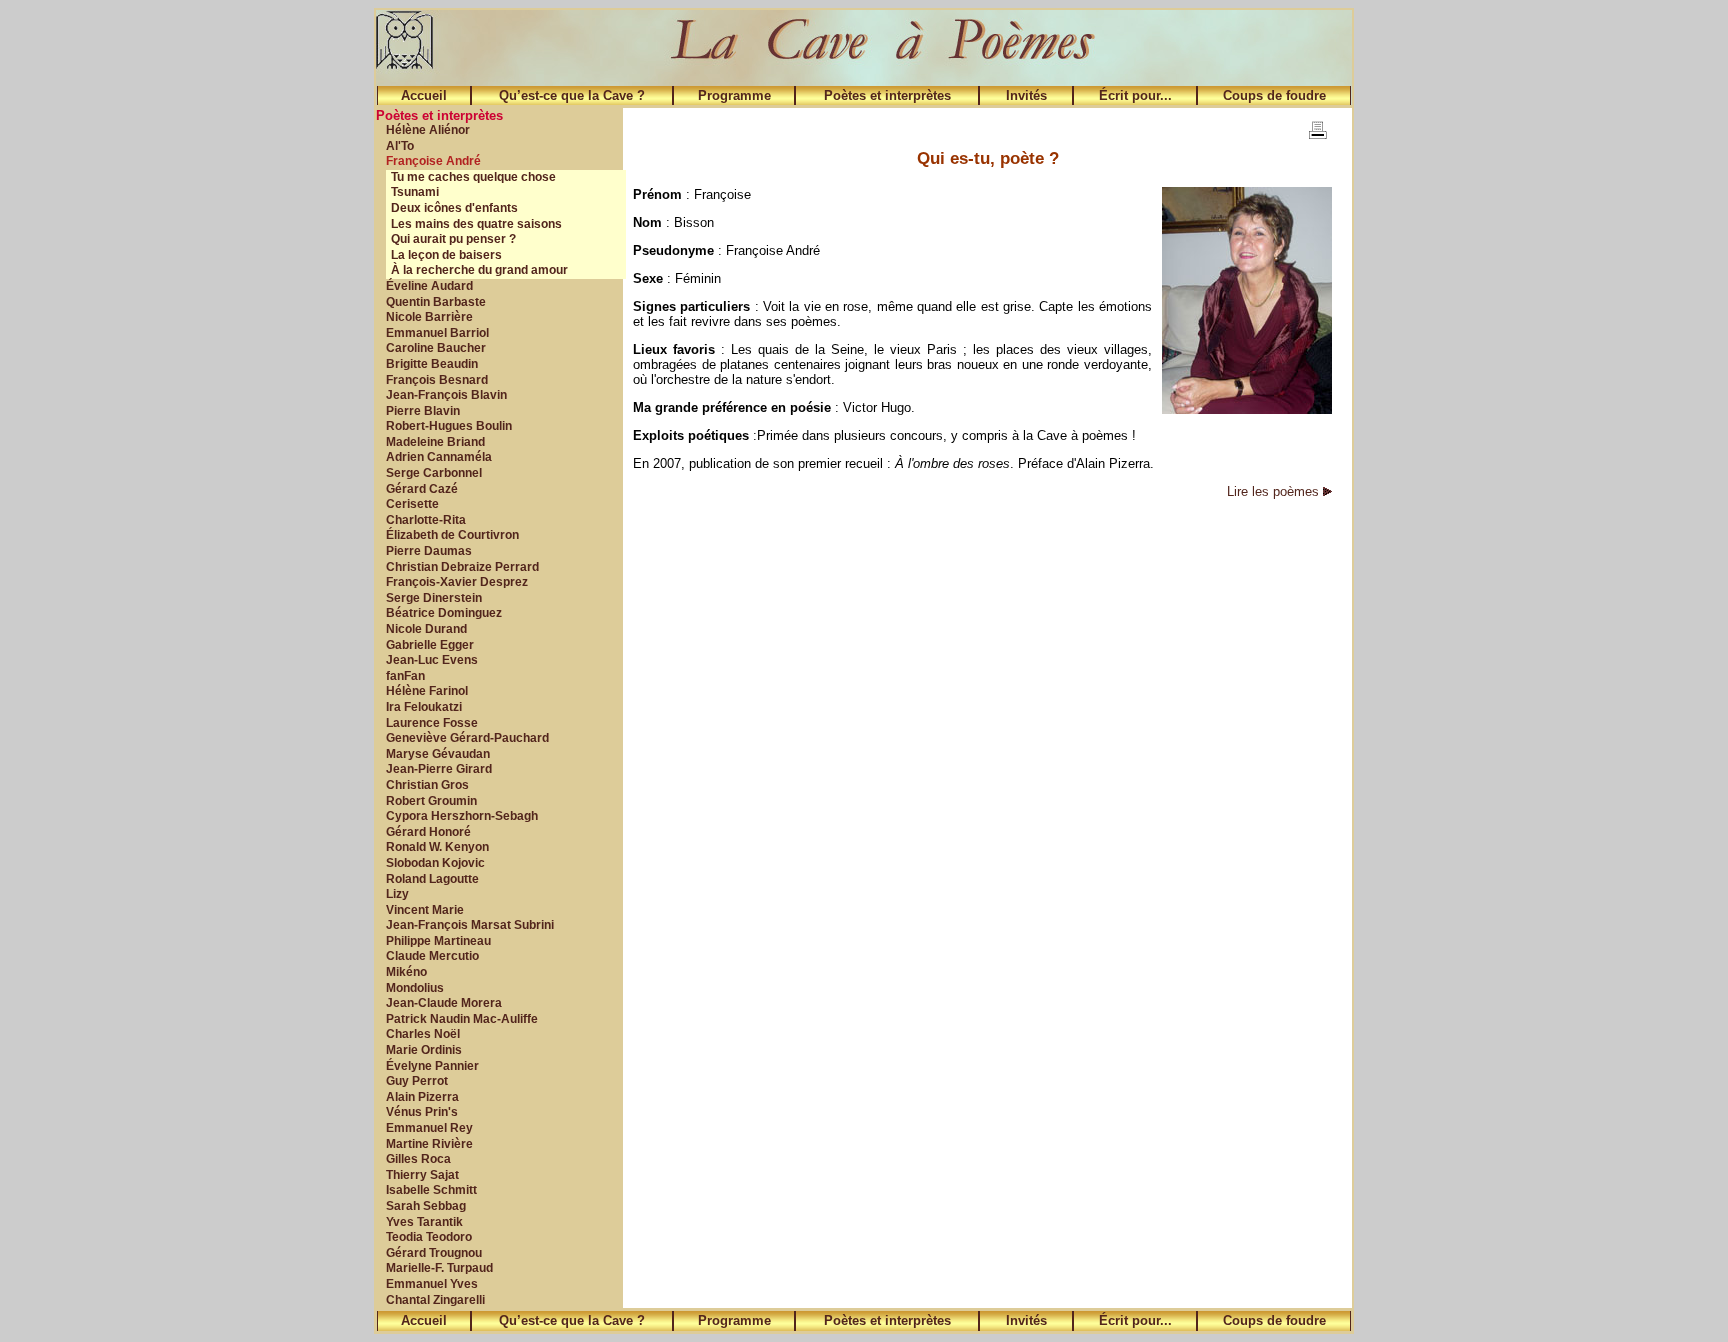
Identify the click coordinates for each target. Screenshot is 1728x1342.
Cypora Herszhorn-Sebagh (462, 816)
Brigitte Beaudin (432, 364)
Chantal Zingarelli (435, 1300)
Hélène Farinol (427, 691)
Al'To (400, 146)
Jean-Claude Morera (444, 1003)
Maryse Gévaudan (438, 754)
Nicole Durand (426, 629)
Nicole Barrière (429, 317)
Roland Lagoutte (432, 879)
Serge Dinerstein (434, 598)
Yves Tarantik (424, 1222)
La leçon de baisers (446, 255)
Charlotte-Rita (426, 520)
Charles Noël (423, 1034)
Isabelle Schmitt (431, 1190)
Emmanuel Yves (432, 1284)
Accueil (424, 95)
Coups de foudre (1274, 95)
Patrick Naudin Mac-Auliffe (462, 1019)
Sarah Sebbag (426, 1206)
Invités (1026, 95)
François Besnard (437, 380)
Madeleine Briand (435, 442)
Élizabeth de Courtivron (452, 535)
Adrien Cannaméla (439, 457)
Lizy (397, 894)
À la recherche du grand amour (479, 270)
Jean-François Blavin (446, 395)
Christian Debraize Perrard (462, 567)
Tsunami (415, 192)
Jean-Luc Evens (432, 660)
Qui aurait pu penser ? (453, 239)
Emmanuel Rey (429, 1128)
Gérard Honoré (428, 832)
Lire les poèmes (1275, 491)
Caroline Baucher (436, 348)
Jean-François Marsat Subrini (470, 925)
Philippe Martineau (438, 941)
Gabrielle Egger (430, 645)
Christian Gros (427, 785)
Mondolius (415, 988)
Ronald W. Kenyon (437, 847)
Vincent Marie (425, 910)
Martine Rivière (429, 1144)
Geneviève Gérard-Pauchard (467, 738)
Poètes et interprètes (887, 95)
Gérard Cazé (422, 489)
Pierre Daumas (429, 551)
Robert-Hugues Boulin (449, 426)
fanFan (405, 676)
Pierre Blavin (423, 411)
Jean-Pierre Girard (439, 769)
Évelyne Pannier (432, 1066)
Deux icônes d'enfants (454, 208)
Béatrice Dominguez (444, 613)
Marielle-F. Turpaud (439, 1268)
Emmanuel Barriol (437, 333)
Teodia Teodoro (429, 1237)
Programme (734, 95)
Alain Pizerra (422, 1097)
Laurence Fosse (432, 723)
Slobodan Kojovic (435, 863)
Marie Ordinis (424, 1050)
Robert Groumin (431, 801)
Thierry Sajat (422, 1175)
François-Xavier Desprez (457, 582)
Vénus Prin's (422, 1112)
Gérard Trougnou (434, 1253)
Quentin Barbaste (436, 302)
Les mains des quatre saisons (476, 224)
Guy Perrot (417, 1081)
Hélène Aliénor (428, 130)
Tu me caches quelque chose (473, 177)
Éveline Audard (429, 286)
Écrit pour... (1135, 95)
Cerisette (412, 504)
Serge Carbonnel (434, 473)
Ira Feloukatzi (424, 707)
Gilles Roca (418, 1159)
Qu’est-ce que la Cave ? (572, 95)
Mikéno (406, 972)
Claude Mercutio (432, 956)
